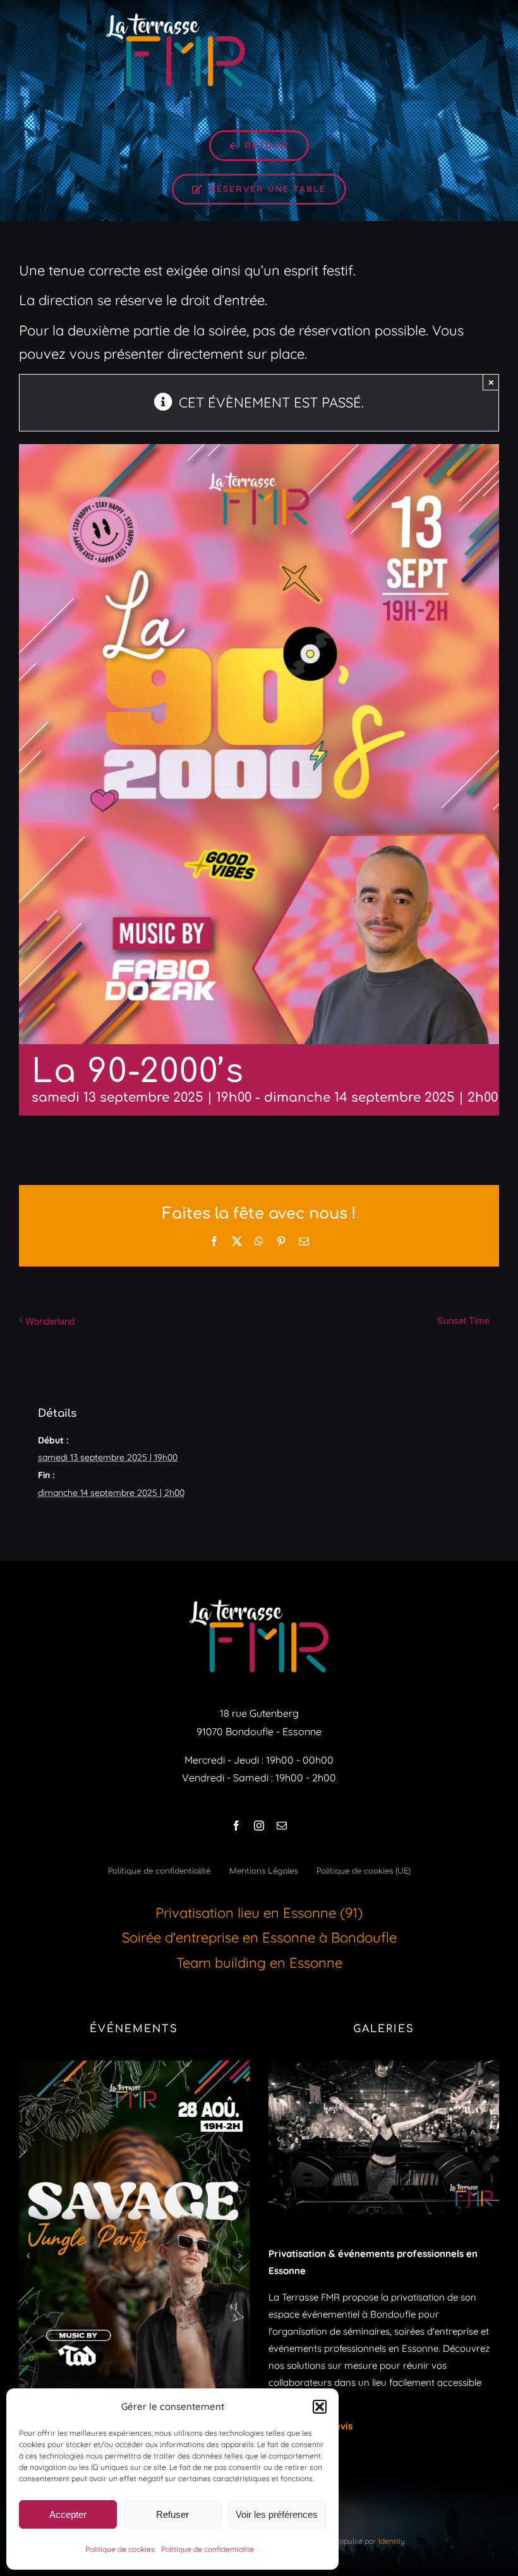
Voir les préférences (277, 2514)
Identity (392, 2541)
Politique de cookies (120, 2549)
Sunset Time (463, 1320)
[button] (320, 2407)
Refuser (172, 2514)
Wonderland (50, 1321)
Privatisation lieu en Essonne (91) (259, 1913)
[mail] (282, 1826)
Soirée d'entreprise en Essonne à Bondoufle (259, 1937)
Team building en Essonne (259, 1963)
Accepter (68, 2514)
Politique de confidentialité (208, 2549)
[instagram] (259, 1826)
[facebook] (236, 1826)
